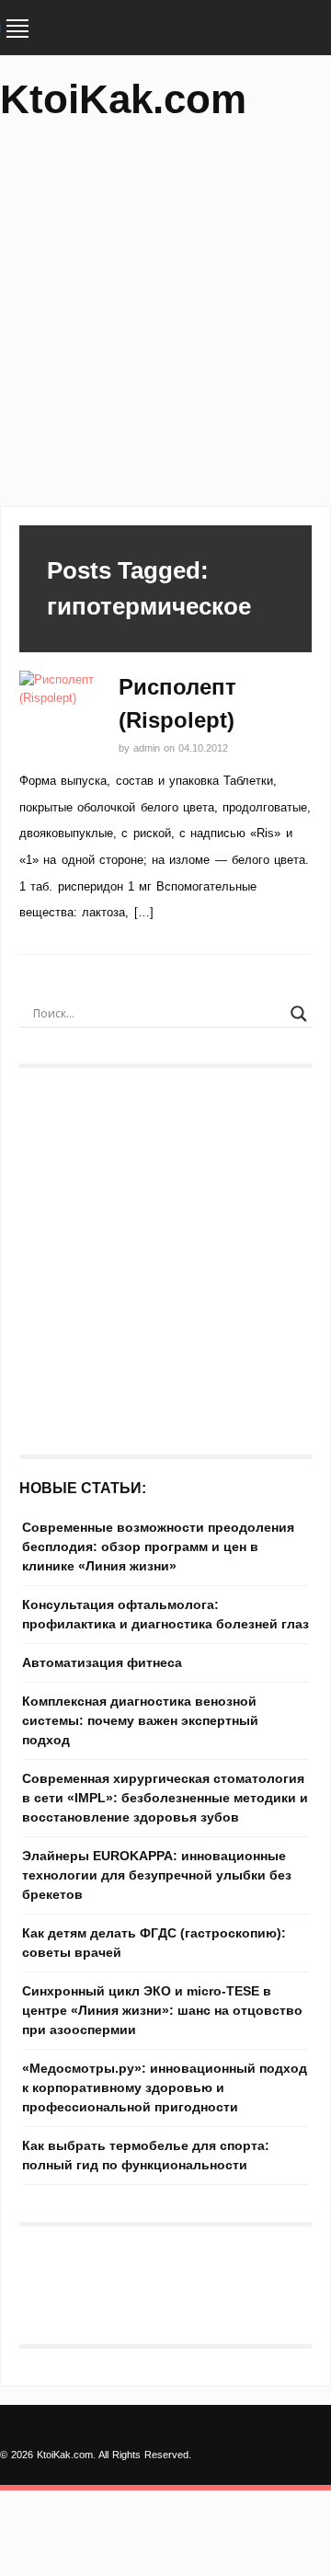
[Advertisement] (165, 322)
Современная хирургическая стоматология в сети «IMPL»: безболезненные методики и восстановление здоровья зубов (165, 1798)
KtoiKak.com (123, 99)
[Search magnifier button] (299, 1014)
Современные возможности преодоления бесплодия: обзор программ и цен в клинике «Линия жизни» (158, 1547)
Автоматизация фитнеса (102, 1662)
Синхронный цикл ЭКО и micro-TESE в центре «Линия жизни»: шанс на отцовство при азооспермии (162, 2010)
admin (148, 748)
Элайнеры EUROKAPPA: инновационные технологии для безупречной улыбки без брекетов (157, 1875)
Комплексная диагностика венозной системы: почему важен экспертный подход (140, 1720)
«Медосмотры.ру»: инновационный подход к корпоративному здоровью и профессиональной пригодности (165, 2087)
